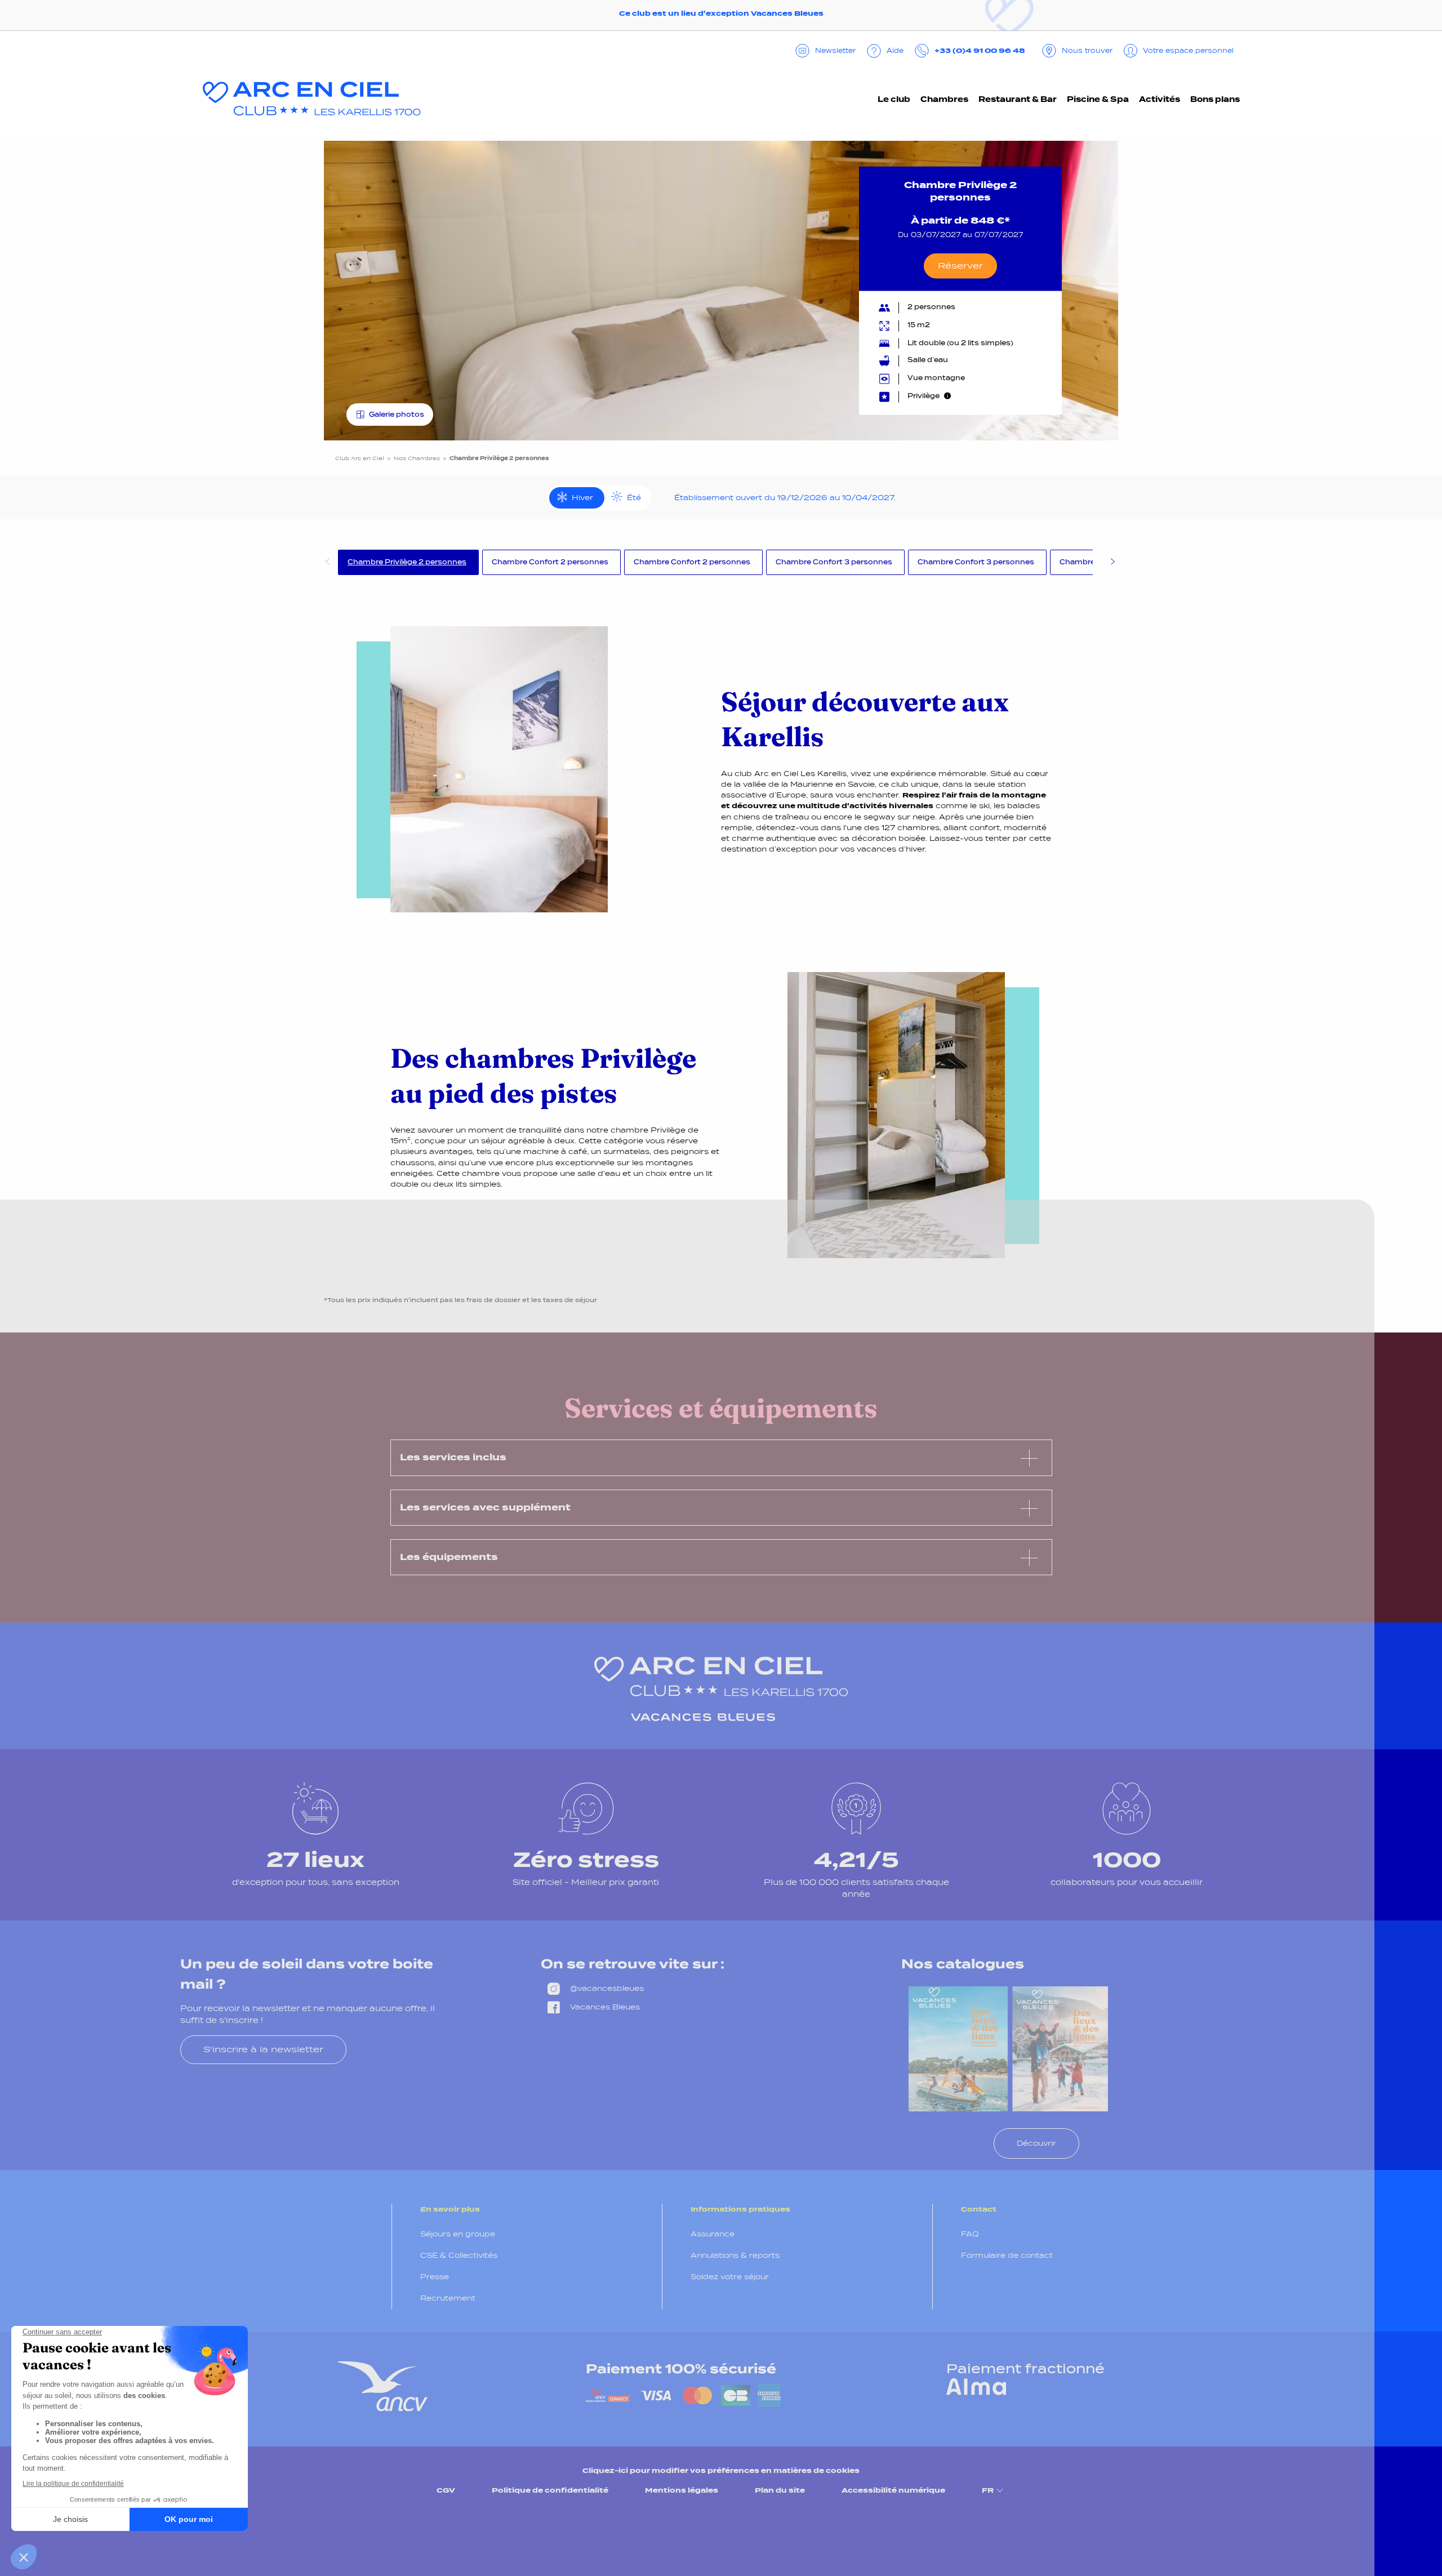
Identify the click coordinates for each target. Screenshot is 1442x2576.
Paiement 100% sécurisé (681, 2369)
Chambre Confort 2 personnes (550, 562)
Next (1112, 563)
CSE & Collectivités (459, 2255)
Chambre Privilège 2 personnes (407, 562)
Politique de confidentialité (550, 2490)
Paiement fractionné (1025, 2369)
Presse (435, 2277)
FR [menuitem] (988, 2490)
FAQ (970, 2234)
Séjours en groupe (458, 2234)
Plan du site (780, 2490)
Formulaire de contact (1007, 2255)
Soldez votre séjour (730, 2277)
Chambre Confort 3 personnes (834, 562)
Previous (327, 563)
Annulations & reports (735, 2255)
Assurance (713, 2234)
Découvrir (1036, 2143)
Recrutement (448, 2298)
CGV (446, 2490)
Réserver (960, 266)
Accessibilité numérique (893, 2490)
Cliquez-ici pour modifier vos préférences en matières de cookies (721, 2470)
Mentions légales (682, 2490)
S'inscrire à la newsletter (263, 2049)
